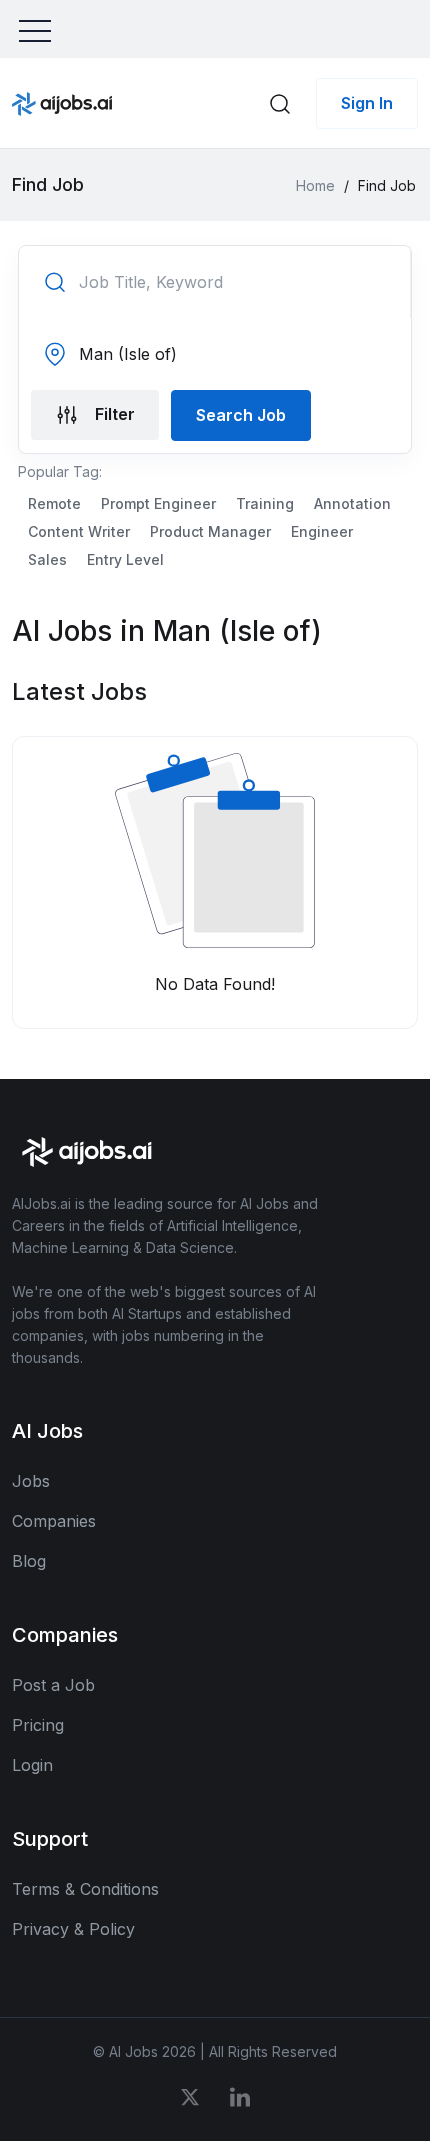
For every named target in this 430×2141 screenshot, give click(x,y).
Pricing (38, 1725)
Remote (54, 503)
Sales (47, 559)
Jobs (31, 1481)
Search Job (241, 415)
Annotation (352, 503)
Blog (29, 1561)
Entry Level (125, 559)
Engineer (322, 531)
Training (265, 503)
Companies (54, 1521)
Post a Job (53, 1685)
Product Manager (210, 531)
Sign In (367, 103)
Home (315, 185)
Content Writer (79, 531)
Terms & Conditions (85, 1889)
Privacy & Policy (73, 1929)
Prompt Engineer (158, 503)
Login (32, 1765)
